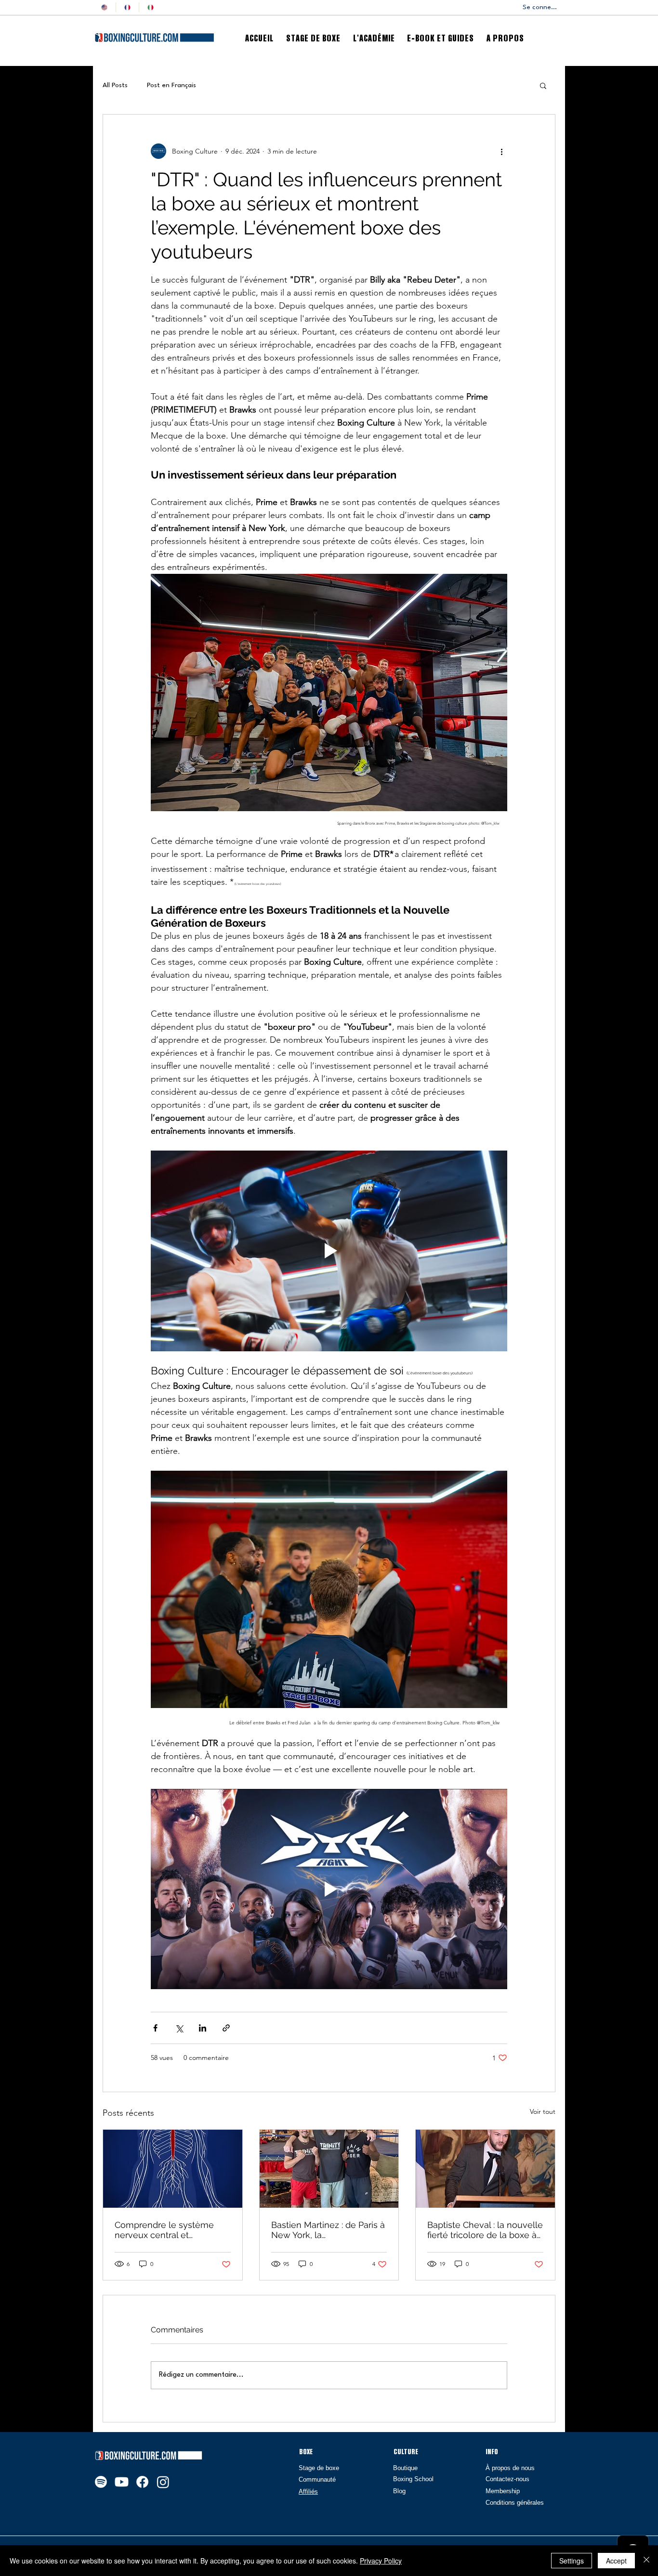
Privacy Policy (381, 2561)
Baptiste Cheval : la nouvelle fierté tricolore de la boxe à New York (485, 2230)
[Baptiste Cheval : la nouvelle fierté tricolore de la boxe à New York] (485, 2169)
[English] (104, 7)
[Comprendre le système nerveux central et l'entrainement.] (173, 2169)
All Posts (115, 85)
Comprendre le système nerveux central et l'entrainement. (164, 2230)
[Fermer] (646, 2561)
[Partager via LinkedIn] (203, 2028)
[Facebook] (142, 2482)
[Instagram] (163, 2482)
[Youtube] (122, 2482)
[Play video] (329, 1251)
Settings (572, 2561)
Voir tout (543, 2111)
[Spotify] (101, 2482)
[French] (127, 7)
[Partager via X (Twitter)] (179, 2028)
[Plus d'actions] (501, 151)
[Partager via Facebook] (155, 2028)
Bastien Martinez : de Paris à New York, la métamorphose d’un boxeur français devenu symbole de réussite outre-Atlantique (329, 2230)
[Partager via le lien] (226, 2028)
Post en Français (171, 85)
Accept (616, 2561)
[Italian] (150, 7)
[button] (543, 85)
